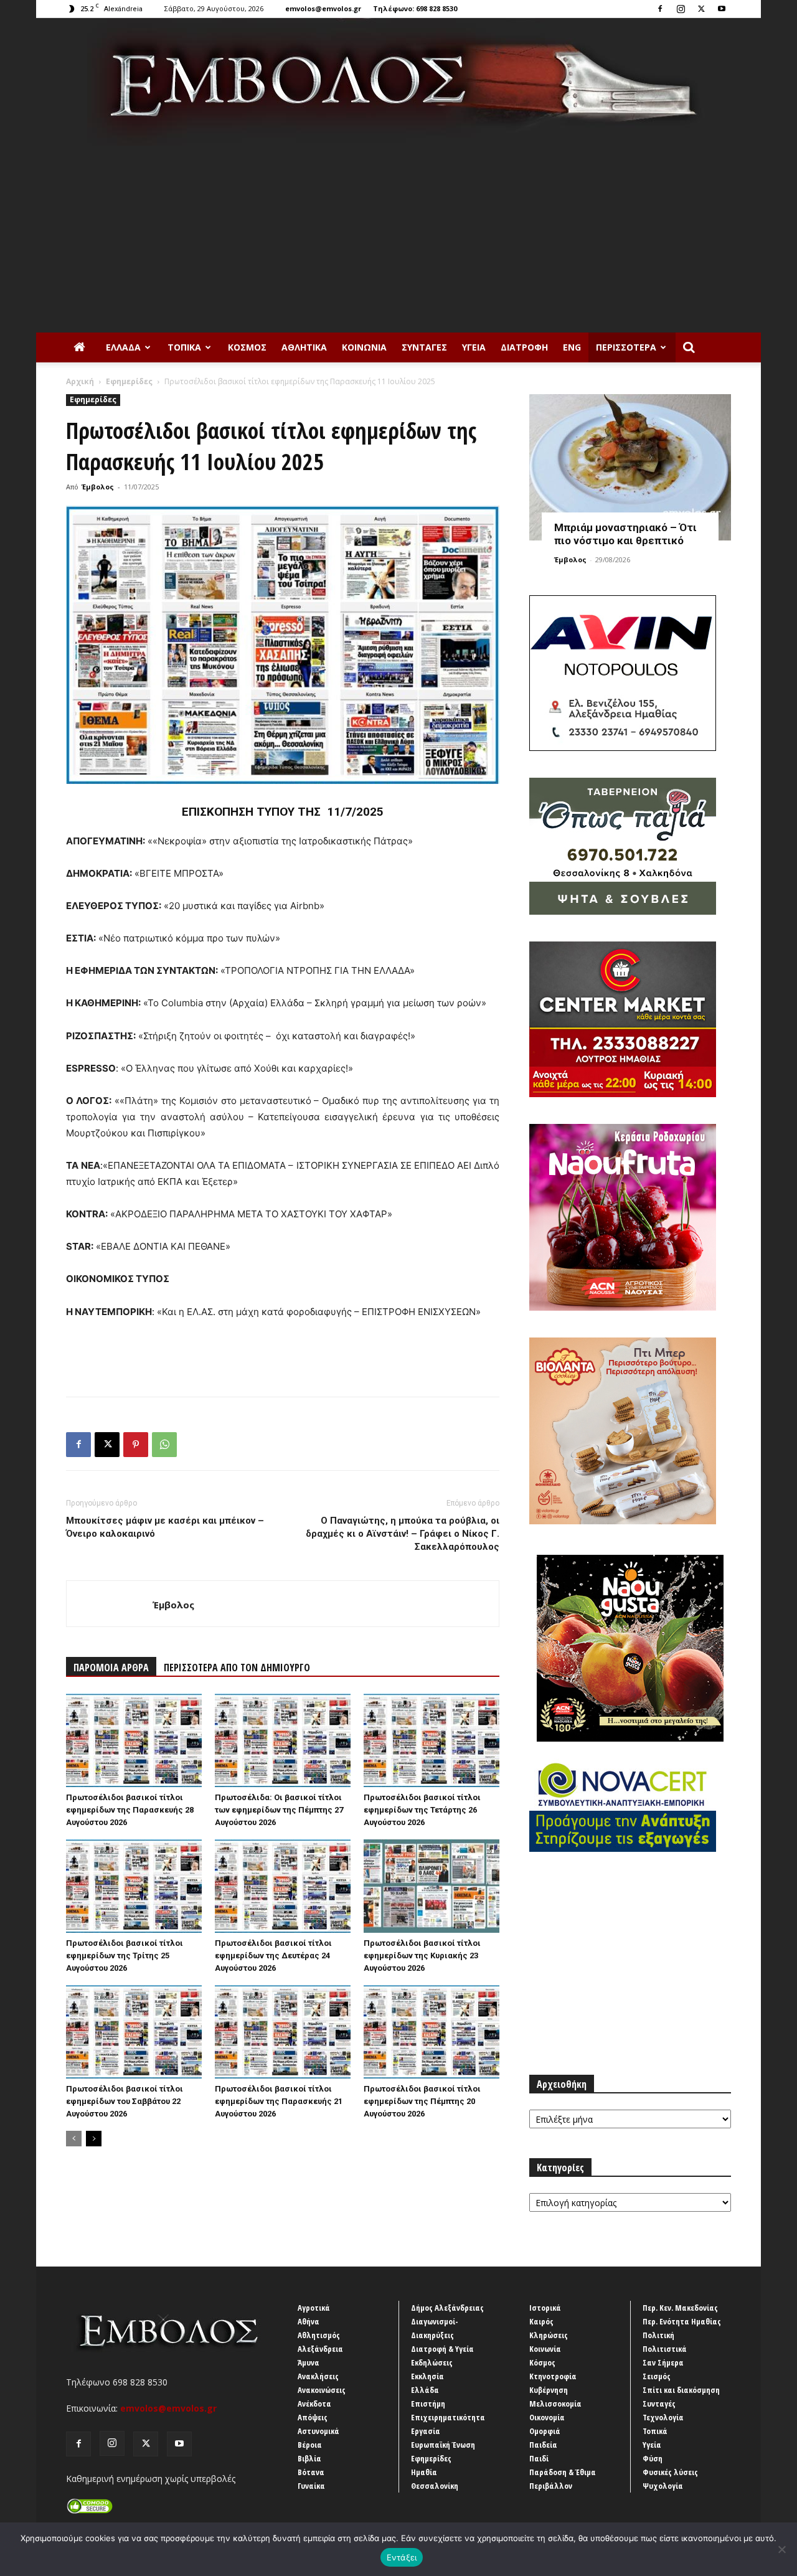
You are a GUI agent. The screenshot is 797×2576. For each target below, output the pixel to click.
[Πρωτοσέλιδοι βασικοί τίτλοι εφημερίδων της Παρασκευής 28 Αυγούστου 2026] (134, 1740)
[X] (701, 9)
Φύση (653, 2458)
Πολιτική (658, 2335)
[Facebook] (660, 9)
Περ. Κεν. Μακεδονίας (680, 2308)
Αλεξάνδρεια (320, 2349)
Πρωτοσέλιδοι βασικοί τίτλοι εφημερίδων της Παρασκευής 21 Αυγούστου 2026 (279, 2101)
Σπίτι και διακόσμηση (681, 2390)
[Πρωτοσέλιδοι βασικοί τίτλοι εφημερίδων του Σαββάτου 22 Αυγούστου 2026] (134, 2032)
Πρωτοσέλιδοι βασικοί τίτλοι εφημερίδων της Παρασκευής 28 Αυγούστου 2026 (130, 1810)
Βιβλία (309, 2458)
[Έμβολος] (398, 82)
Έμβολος (98, 487)
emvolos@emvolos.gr (323, 8)
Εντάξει (402, 2557)
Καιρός (541, 2321)
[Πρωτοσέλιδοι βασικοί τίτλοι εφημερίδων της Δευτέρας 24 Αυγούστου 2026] (283, 1886)
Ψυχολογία (663, 2486)
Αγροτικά (314, 2308)
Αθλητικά (304, 347)
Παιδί (539, 2458)
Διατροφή (524, 347)
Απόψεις (313, 2417)
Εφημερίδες (129, 381)
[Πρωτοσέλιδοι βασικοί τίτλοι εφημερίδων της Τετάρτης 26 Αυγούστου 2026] (432, 1740)
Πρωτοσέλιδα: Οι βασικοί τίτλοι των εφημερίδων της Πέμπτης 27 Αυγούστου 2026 (279, 1810)
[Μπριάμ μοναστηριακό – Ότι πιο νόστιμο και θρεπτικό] (630, 467)
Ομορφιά (545, 2431)
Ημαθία (424, 2472)
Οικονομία (547, 2417)
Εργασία (426, 2431)
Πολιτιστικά (665, 2349)
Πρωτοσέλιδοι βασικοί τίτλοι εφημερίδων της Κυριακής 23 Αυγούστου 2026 (422, 1956)
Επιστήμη (428, 2404)
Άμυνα (309, 2362)
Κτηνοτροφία (553, 2376)
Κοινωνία (364, 347)
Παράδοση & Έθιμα (563, 2472)
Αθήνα (309, 2321)
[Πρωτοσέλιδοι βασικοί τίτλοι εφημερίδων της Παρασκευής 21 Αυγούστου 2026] (283, 2032)
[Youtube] (722, 9)
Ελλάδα (123, 347)
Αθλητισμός (319, 2335)
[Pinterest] (136, 1445)
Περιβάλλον (551, 2486)
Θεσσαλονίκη (435, 2486)
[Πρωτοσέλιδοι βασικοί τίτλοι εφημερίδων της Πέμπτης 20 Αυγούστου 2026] (432, 2032)
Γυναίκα (311, 2486)
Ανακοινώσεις (322, 2390)
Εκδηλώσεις (432, 2362)
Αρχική (80, 381)
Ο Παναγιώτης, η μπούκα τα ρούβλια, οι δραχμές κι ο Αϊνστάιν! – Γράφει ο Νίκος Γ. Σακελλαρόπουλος (403, 1534)
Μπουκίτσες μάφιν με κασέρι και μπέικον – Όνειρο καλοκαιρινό (165, 1527)
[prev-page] (74, 2139)
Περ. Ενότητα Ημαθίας (682, 2321)
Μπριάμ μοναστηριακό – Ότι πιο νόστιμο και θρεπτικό (625, 534)
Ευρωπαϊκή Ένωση (443, 2445)
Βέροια (310, 2445)
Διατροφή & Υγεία (442, 2349)
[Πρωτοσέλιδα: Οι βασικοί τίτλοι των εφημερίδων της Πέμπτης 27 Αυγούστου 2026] (283, 1740)
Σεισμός (657, 2376)
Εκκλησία (427, 2376)
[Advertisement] (398, 239)
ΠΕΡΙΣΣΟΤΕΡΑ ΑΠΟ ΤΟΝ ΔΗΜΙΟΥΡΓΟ (237, 1668)
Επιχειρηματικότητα (448, 2417)
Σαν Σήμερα (663, 2362)
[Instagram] (681, 9)
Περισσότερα (626, 347)
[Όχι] (781, 2549)
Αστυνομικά (318, 2431)
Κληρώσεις (549, 2335)
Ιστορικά (545, 2308)
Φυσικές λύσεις (670, 2472)
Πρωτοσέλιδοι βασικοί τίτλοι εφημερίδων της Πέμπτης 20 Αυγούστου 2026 (422, 2101)
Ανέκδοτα (314, 2404)
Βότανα (311, 2472)
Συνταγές (424, 347)
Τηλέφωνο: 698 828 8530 (415, 8)
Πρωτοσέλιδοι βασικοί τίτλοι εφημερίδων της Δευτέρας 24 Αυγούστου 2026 (273, 1956)
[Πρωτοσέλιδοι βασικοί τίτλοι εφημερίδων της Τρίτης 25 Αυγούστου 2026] (134, 1886)
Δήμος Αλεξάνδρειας (447, 2308)
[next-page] (94, 2139)
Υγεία (474, 347)
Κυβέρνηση (549, 2390)
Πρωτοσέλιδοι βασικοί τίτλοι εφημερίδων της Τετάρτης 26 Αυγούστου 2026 (422, 1810)
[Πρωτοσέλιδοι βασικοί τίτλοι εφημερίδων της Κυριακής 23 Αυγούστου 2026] (432, 1886)
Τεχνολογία (663, 2417)
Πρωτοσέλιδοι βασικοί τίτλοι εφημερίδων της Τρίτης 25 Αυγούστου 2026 (125, 1956)
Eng (572, 347)
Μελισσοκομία (555, 2404)
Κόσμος (247, 347)
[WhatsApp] (164, 1445)
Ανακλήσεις (318, 2376)
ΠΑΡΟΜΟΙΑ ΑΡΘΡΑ (111, 1668)
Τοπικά (184, 347)
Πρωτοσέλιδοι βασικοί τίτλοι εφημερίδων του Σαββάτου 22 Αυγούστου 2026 (125, 2101)
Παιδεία (543, 2445)
